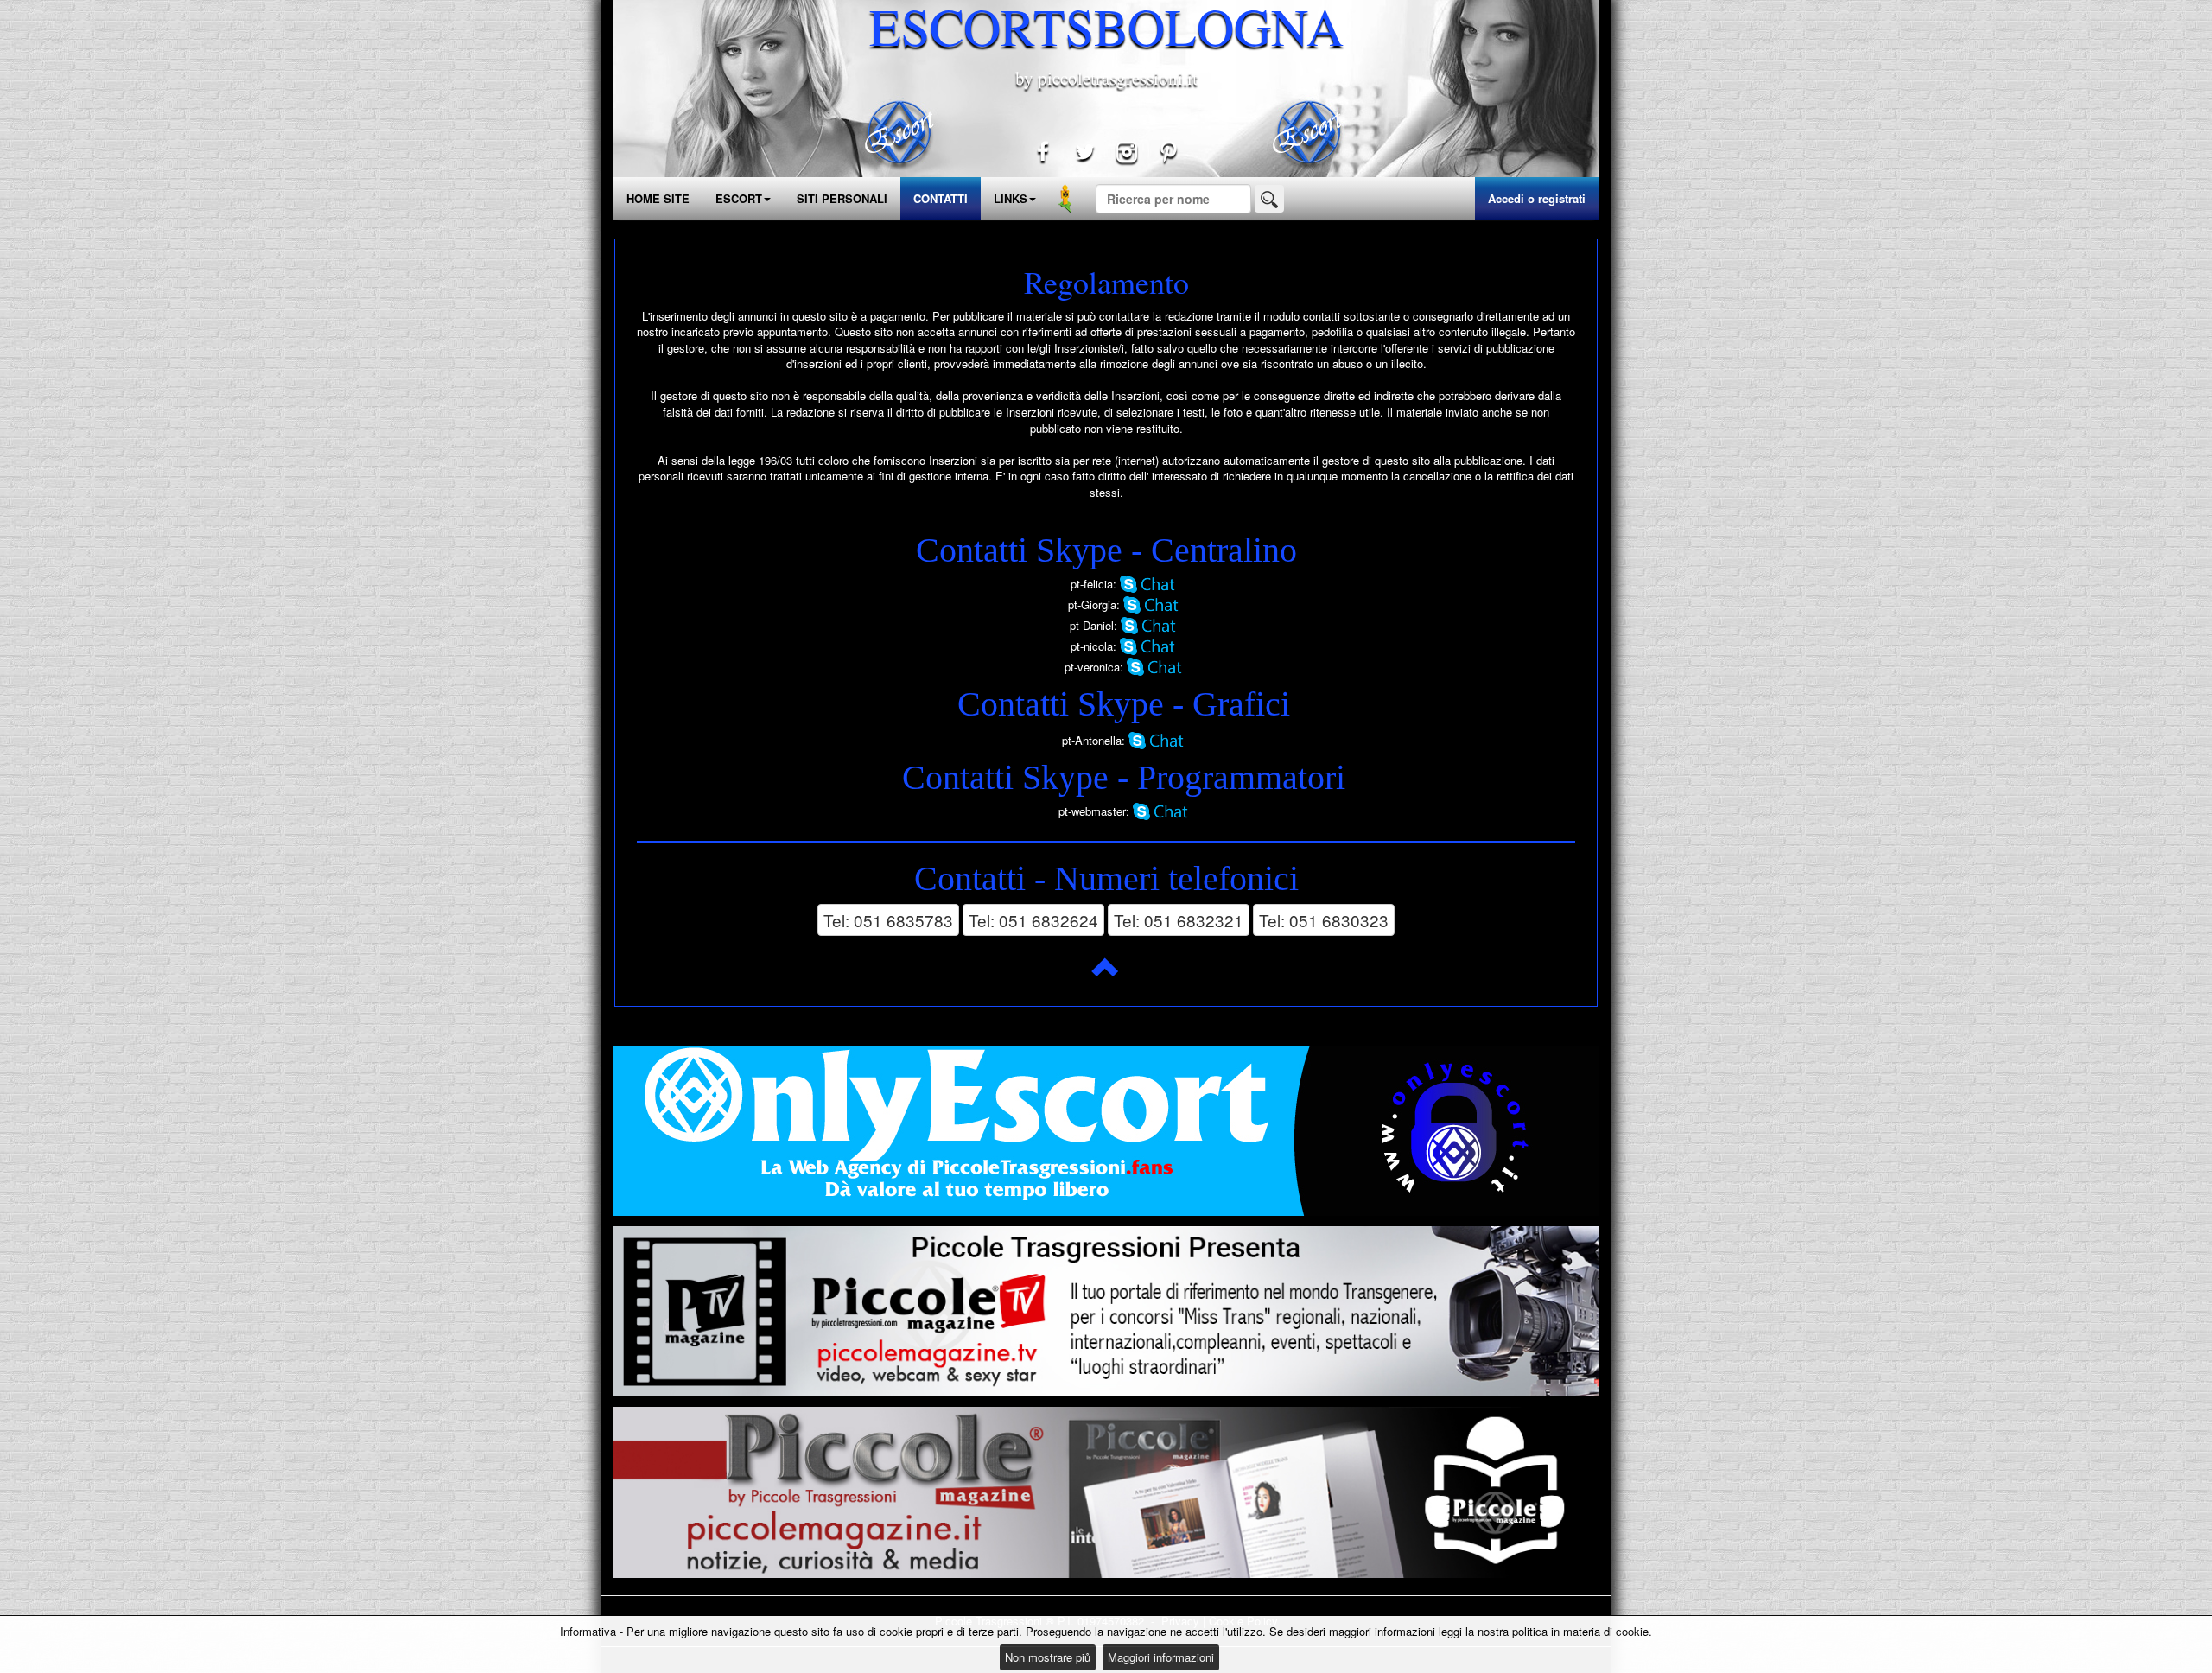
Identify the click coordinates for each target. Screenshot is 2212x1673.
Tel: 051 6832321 (1179, 920)
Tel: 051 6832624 (1033, 920)
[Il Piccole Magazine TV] (1106, 1312)
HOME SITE (658, 198)
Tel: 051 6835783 (888, 920)
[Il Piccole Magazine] (1106, 1492)
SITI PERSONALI (842, 198)
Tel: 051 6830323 (1324, 920)
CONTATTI (941, 198)
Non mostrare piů (1048, 1657)
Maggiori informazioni (1161, 1657)
